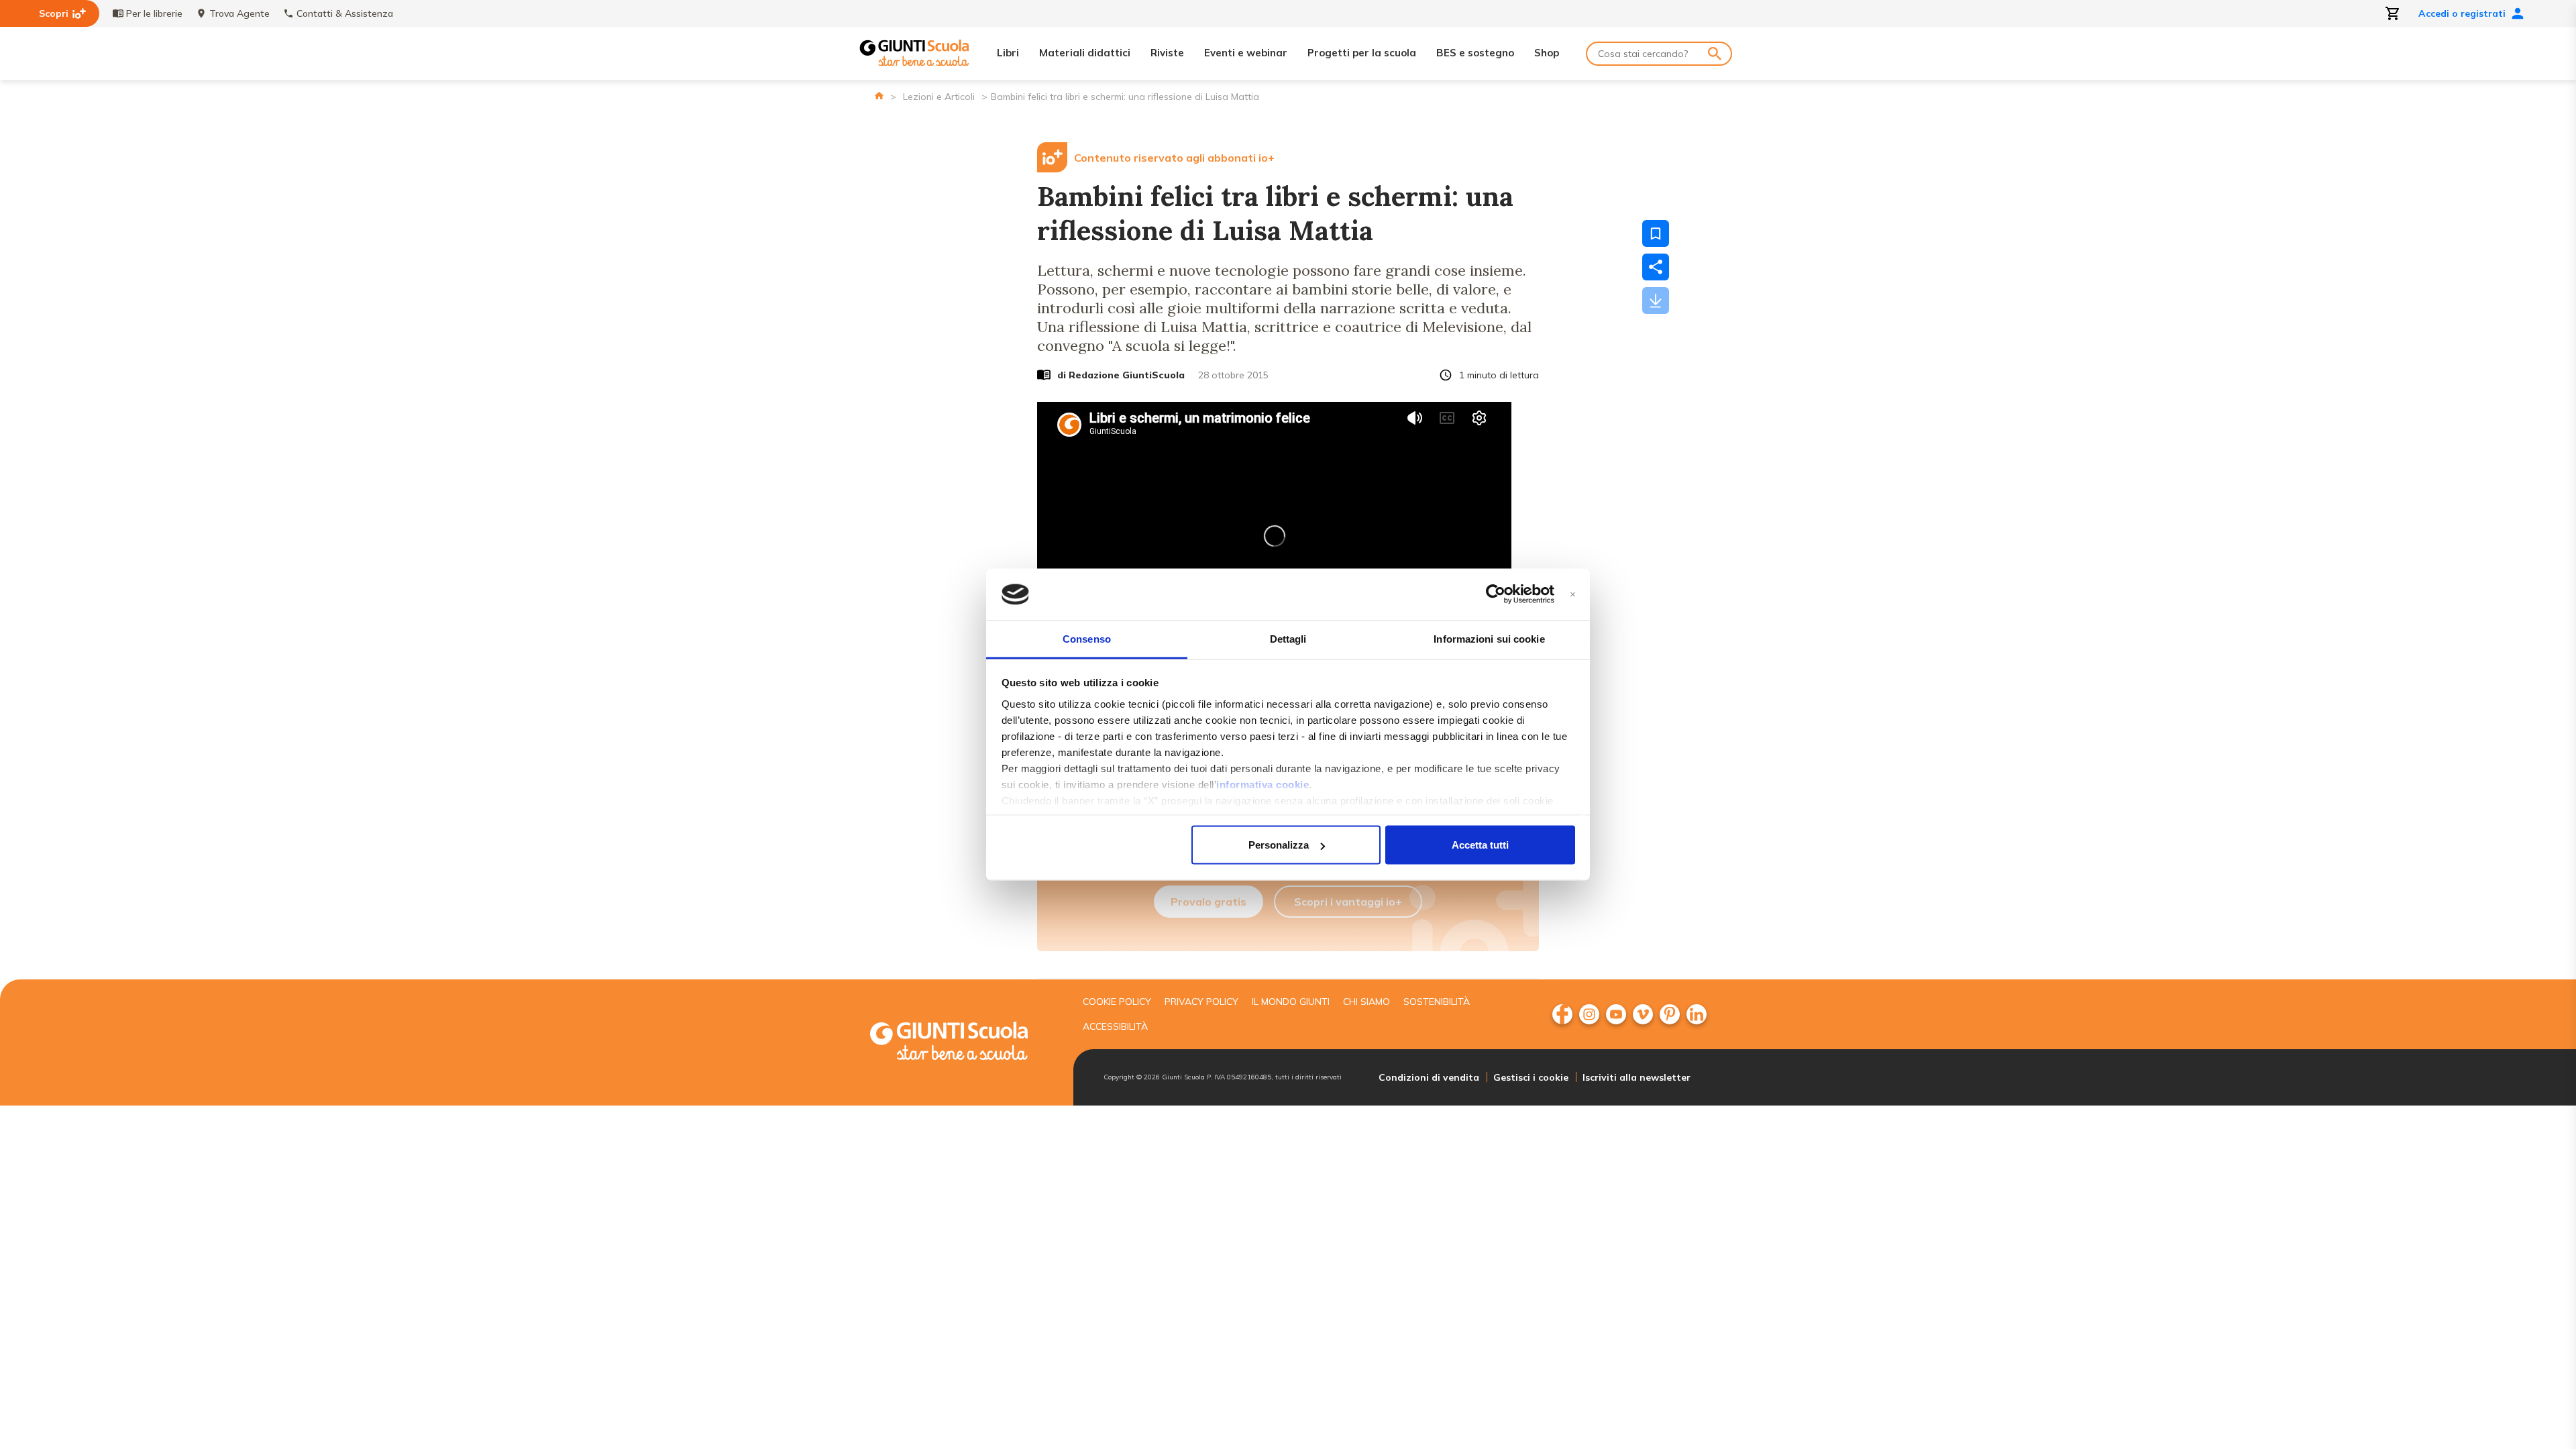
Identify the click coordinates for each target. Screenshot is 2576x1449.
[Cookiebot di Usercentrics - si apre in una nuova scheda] (1496, 594)
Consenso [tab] (1087, 638)
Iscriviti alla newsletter (1636, 1077)
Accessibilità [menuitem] (1115, 1026)
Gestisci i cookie (1531, 1077)
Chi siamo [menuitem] (1366, 1002)
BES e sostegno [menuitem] (1475, 53)
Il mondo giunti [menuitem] (1291, 1002)
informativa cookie (1263, 784)
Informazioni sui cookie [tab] (1489, 638)
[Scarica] (1656, 301)
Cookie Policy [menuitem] (1117, 1002)
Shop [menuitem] (1547, 53)
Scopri (54, 13)
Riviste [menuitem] (1167, 53)
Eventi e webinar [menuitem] (1246, 53)
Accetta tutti (1480, 845)
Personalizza (1279, 845)
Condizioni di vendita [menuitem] (1429, 1077)
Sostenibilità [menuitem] (1437, 1002)
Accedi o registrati (2462, 13)
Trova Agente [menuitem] (239, 13)
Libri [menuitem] (1008, 53)
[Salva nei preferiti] (1656, 233)
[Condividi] (1656, 267)
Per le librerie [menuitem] (154, 13)
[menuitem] (1562, 1014)
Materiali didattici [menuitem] (1085, 53)
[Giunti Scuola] (914, 53)
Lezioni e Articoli (939, 97)
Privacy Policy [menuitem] (1201, 1002)
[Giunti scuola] (963, 1043)
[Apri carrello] (2393, 13)
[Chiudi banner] (1573, 595)
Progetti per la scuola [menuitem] (1362, 53)
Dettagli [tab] (1288, 638)
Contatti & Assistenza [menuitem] (345, 13)
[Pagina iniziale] (879, 96)
